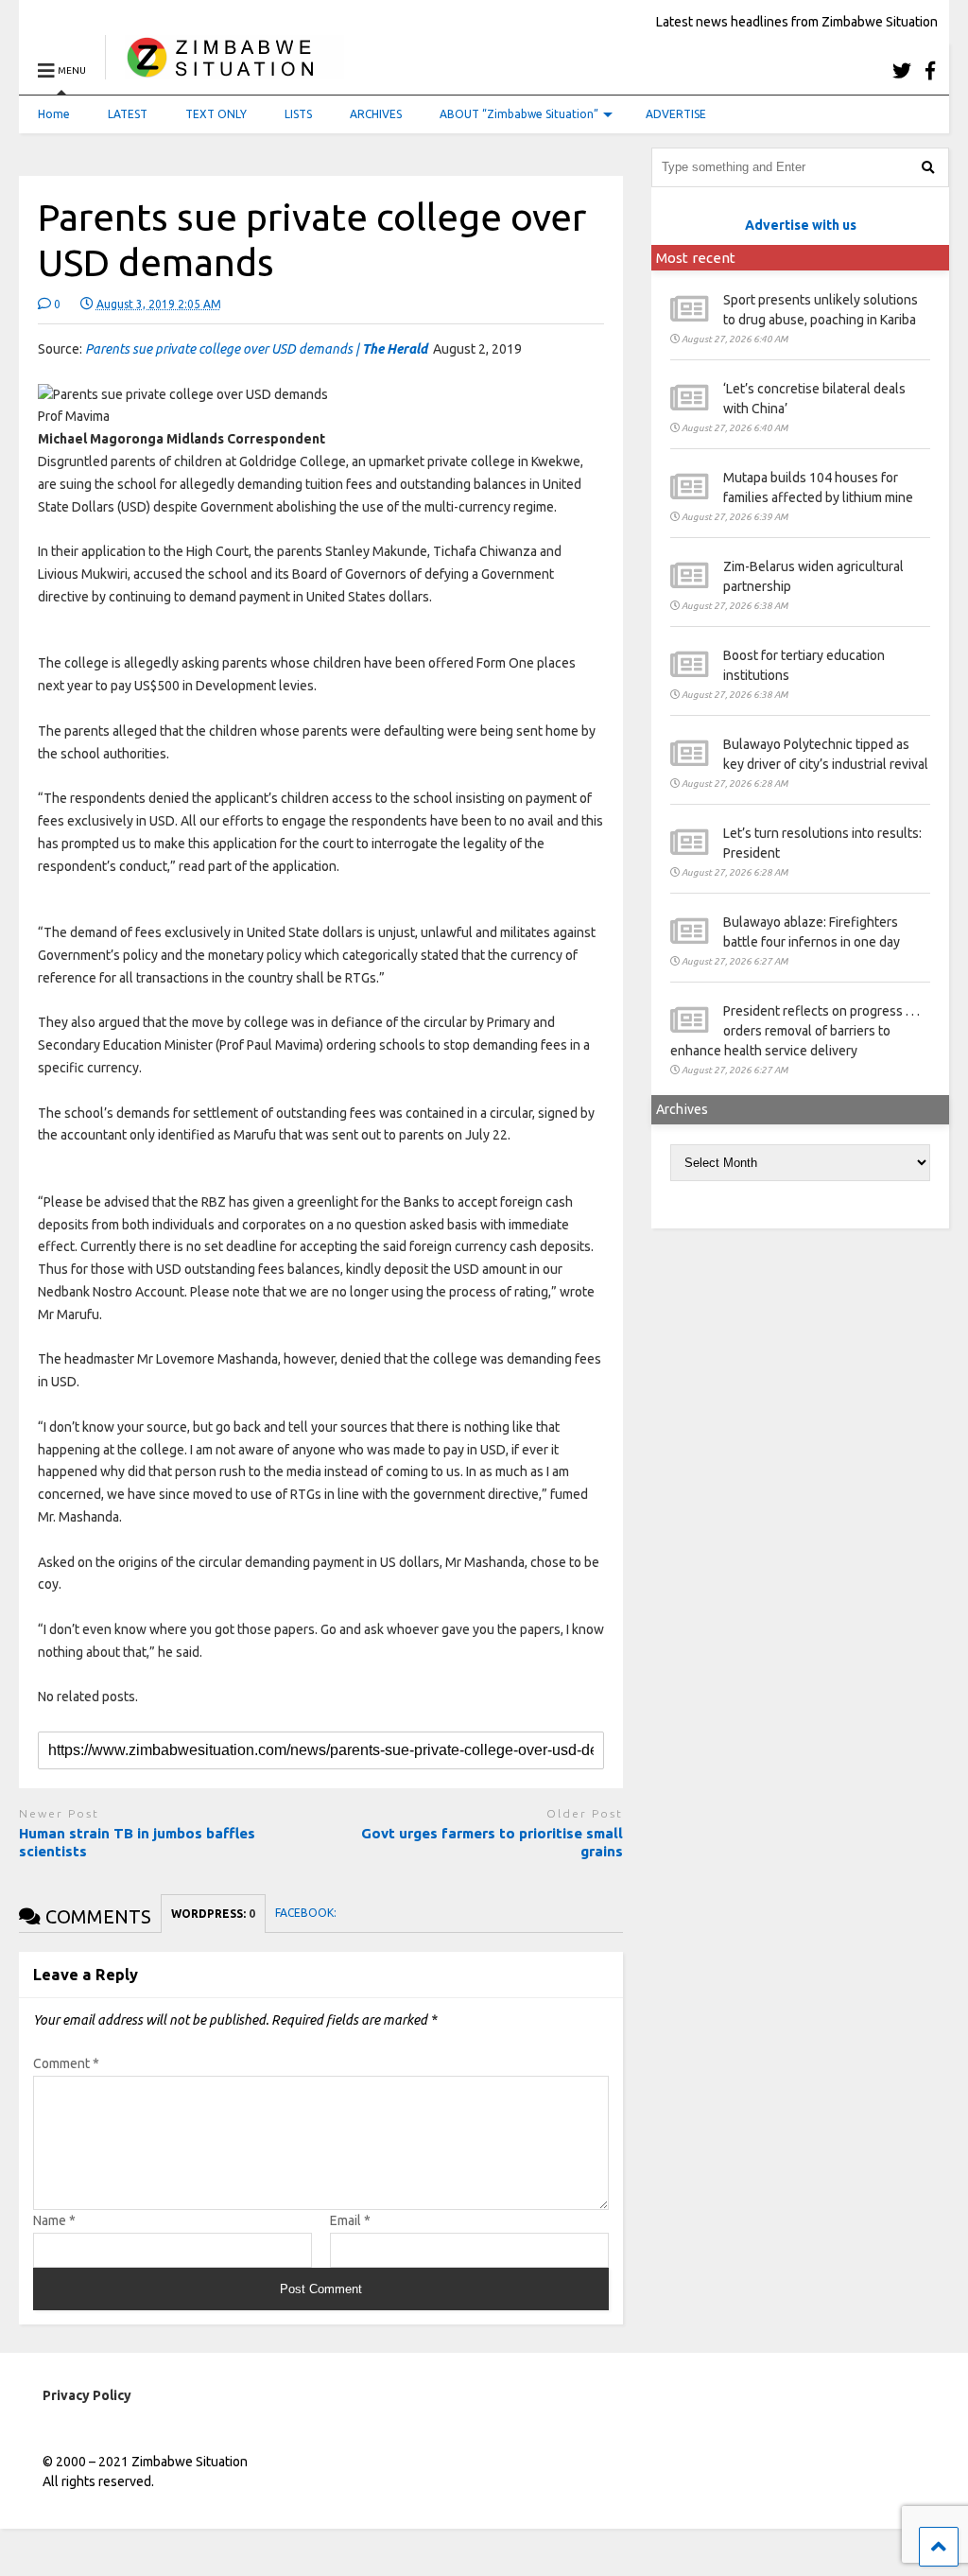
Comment (66, 2063)
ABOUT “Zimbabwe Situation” (519, 114)
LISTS (298, 114)
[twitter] (902, 70)
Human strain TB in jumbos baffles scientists (137, 1843)
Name (54, 2220)
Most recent (696, 258)
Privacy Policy (87, 2395)
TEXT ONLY (216, 114)
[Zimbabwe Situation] (225, 70)
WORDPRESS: (213, 1914)
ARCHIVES (376, 114)
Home (54, 114)
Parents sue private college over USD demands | (256, 349)
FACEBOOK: (307, 1913)
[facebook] (930, 70)
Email (350, 2220)
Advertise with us (801, 225)
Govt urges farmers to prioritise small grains (492, 1843)
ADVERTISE (676, 114)
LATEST (128, 114)
